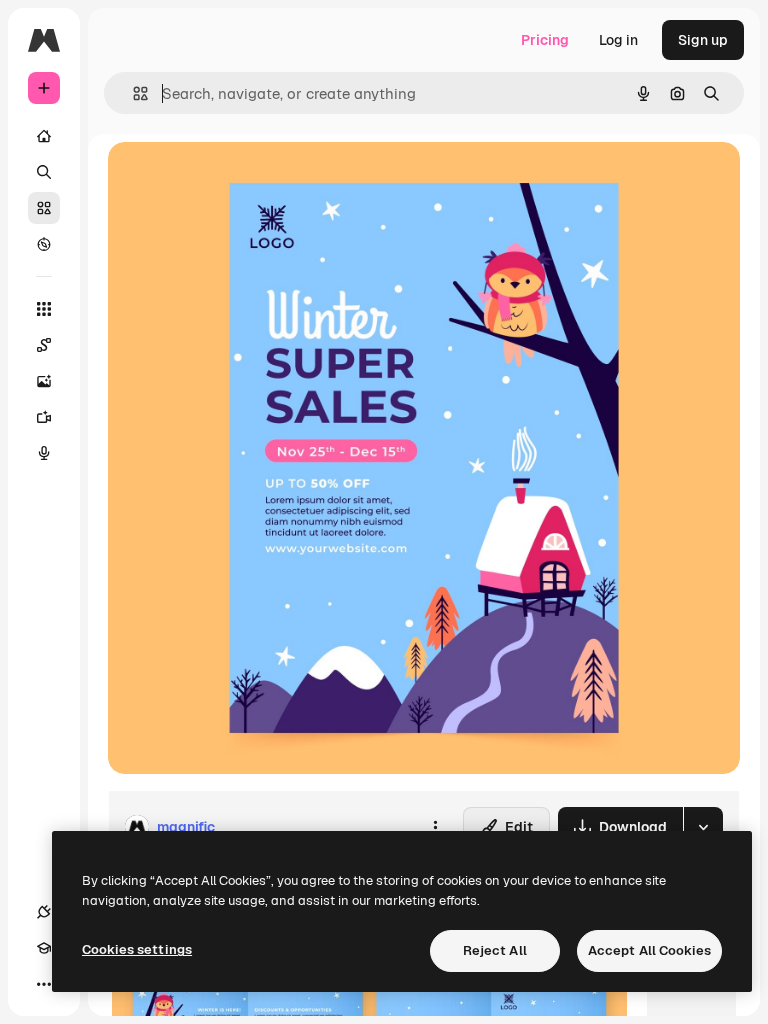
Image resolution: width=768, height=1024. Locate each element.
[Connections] (44, 912)
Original (236, 179)
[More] (44, 984)
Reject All (495, 950)
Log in (618, 40)
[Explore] (44, 244)
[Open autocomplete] (132, 93)
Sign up (703, 40)
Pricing (545, 40)
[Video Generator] (44, 417)
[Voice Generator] (44, 453)
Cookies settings (137, 949)
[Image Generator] (44, 381)
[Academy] (44, 948)
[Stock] (44, 208)
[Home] (44, 136)
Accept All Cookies (649, 950)
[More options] (435, 827)
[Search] (44, 172)
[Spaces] (44, 345)
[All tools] (44, 309)
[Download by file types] (703, 827)
